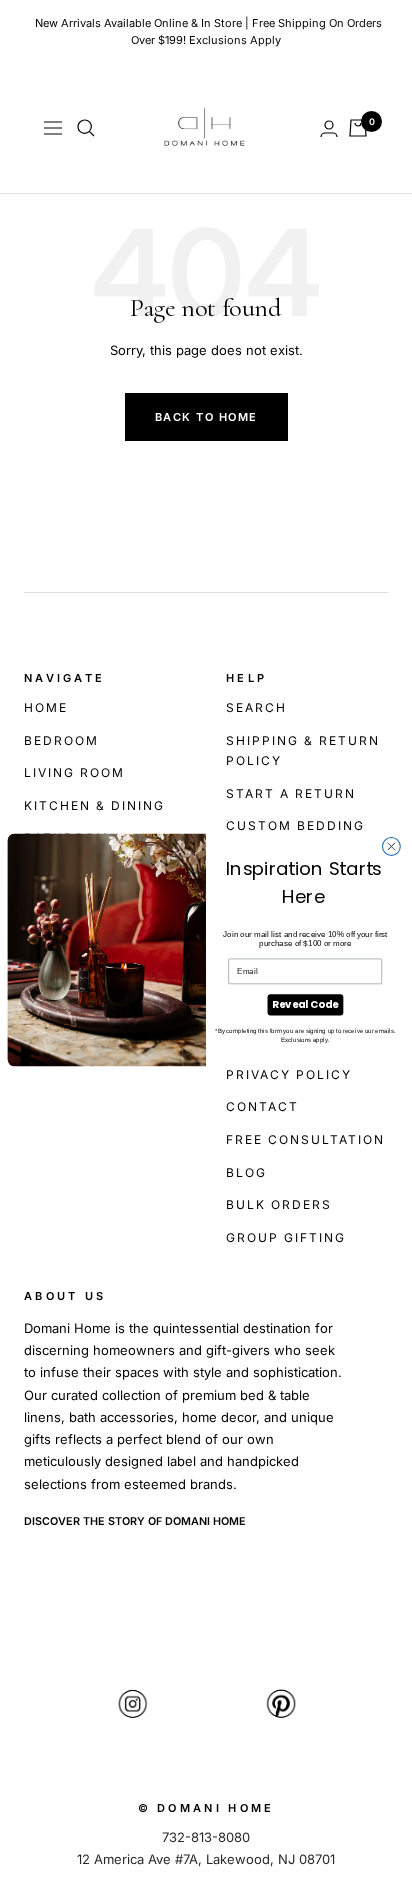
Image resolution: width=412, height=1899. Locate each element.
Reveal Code (305, 1004)
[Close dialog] (391, 846)
